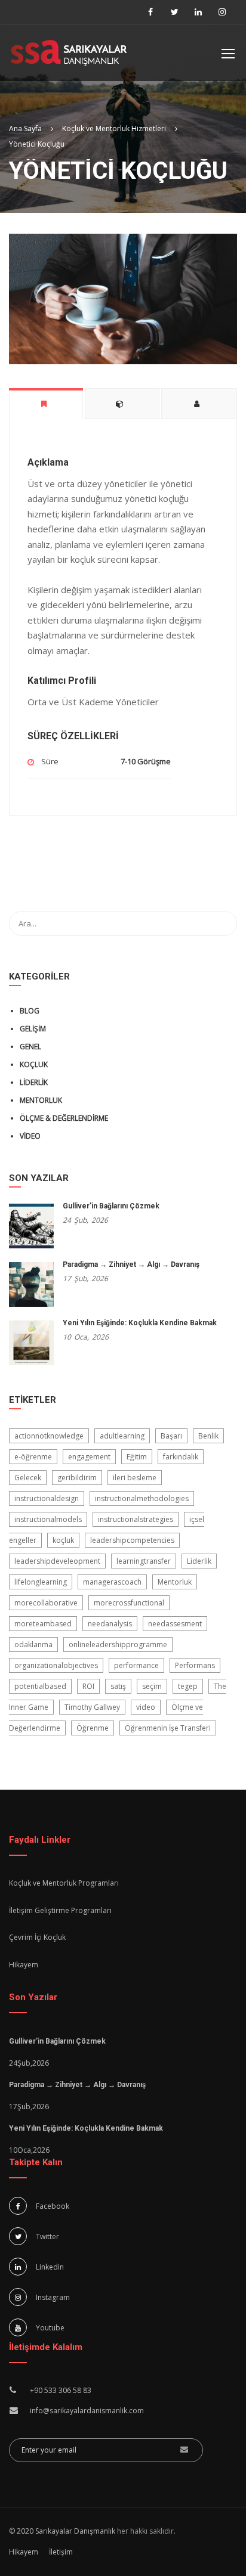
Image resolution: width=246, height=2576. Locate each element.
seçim (152, 1686)
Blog (30, 1011)
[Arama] (222, 923)
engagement (89, 1457)
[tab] (46, 403)
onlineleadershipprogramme (118, 1645)
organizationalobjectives (56, 1665)
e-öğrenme (33, 1457)
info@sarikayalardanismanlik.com (87, 2411)
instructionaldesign (47, 1498)
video (146, 1707)
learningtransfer (144, 1561)
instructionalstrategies (136, 1519)
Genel (30, 1047)
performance (136, 1665)
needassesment (175, 1624)
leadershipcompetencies (132, 1540)
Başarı (171, 1436)
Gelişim (33, 1029)
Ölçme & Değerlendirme (64, 1118)
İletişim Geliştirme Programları (60, 1910)
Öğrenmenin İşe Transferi (168, 1728)
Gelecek (28, 1478)
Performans (195, 1665)
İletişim (61, 2552)
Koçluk (34, 1064)
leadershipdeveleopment (57, 1561)
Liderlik (34, 1082)
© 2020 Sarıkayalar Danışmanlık (62, 2531)
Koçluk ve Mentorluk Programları (64, 1883)
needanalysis (110, 1624)
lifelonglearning (41, 1582)
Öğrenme (93, 1728)
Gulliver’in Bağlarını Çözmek (111, 1206)
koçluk (63, 1540)
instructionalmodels (48, 1519)
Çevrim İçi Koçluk (37, 1937)
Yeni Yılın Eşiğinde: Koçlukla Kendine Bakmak (140, 1323)
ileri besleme (135, 1478)
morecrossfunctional (129, 1603)
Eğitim (137, 1457)
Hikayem (24, 1965)
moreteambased (43, 1624)
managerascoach (112, 1582)
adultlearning (122, 1436)
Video (30, 1136)
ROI (88, 1686)
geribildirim (77, 1478)
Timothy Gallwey (92, 1707)
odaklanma (33, 1645)
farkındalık (181, 1457)
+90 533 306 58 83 (61, 2390)
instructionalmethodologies (142, 1498)
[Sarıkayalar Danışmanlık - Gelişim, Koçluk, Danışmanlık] (69, 56)
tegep (188, 1686)
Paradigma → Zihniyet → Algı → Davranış (131, 1264)
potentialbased (40, 1686)
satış (118, 1686)
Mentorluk (41, 1100)
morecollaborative (46, 1603)
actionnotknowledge (49, 1436)
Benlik (208, 1436)
